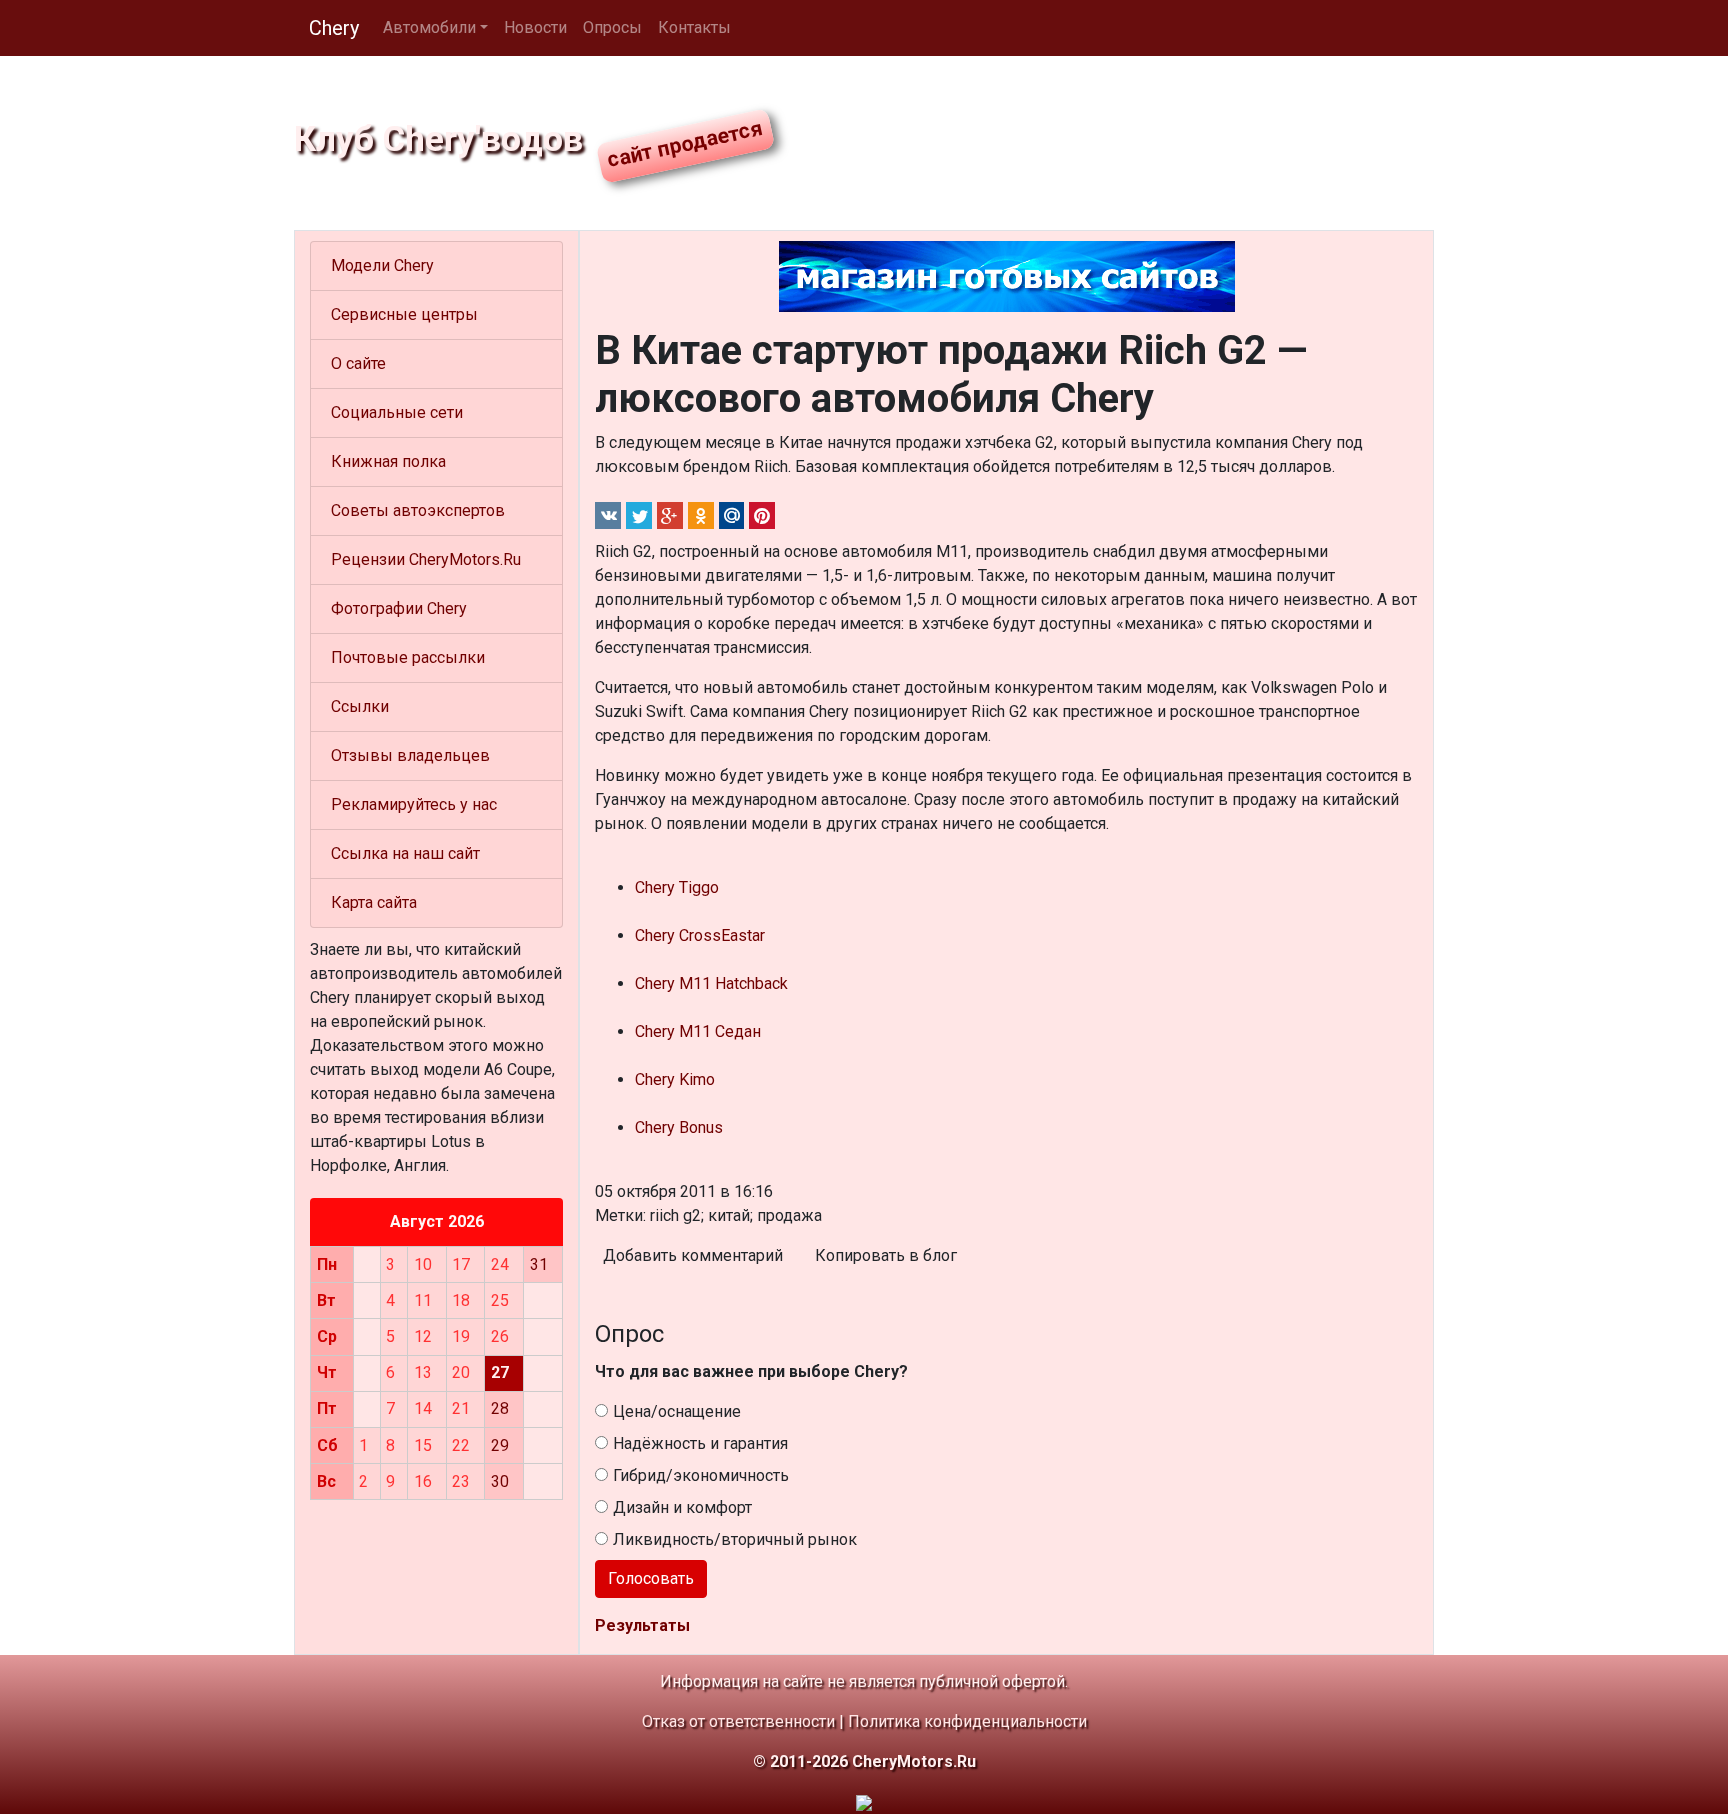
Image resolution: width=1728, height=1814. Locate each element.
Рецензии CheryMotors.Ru (426, 559)
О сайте (358, 363)
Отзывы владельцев (410, 755)
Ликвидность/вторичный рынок (735, 1539)
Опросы (612, 27)
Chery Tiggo (677, 887)
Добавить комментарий (693, 1255)
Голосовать (651, 1578)
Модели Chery (382, 265)
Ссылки (360, 706)
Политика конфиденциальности (967, 1721)
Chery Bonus (679, 1127)
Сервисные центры (404, 314)
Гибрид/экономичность (701, 1475)
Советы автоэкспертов (418, 510)
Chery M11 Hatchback (711, 983)
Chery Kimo (675, 1079)
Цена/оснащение (677, 1411)
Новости (535, 27)
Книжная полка (388, 461)
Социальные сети (397, 412)
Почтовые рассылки (408, 657)
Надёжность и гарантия (700, 1443)
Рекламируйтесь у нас (414, 804)
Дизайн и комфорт (682, 1507)
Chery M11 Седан (698, 1031)
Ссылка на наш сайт (405, 853)
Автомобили (429, 27)
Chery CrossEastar (700, 935)
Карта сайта (374, 902)
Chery (334, 28)
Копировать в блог (886, 1255)
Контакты (694, 27)
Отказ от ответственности (738, 1721)
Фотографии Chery (399, 608)
